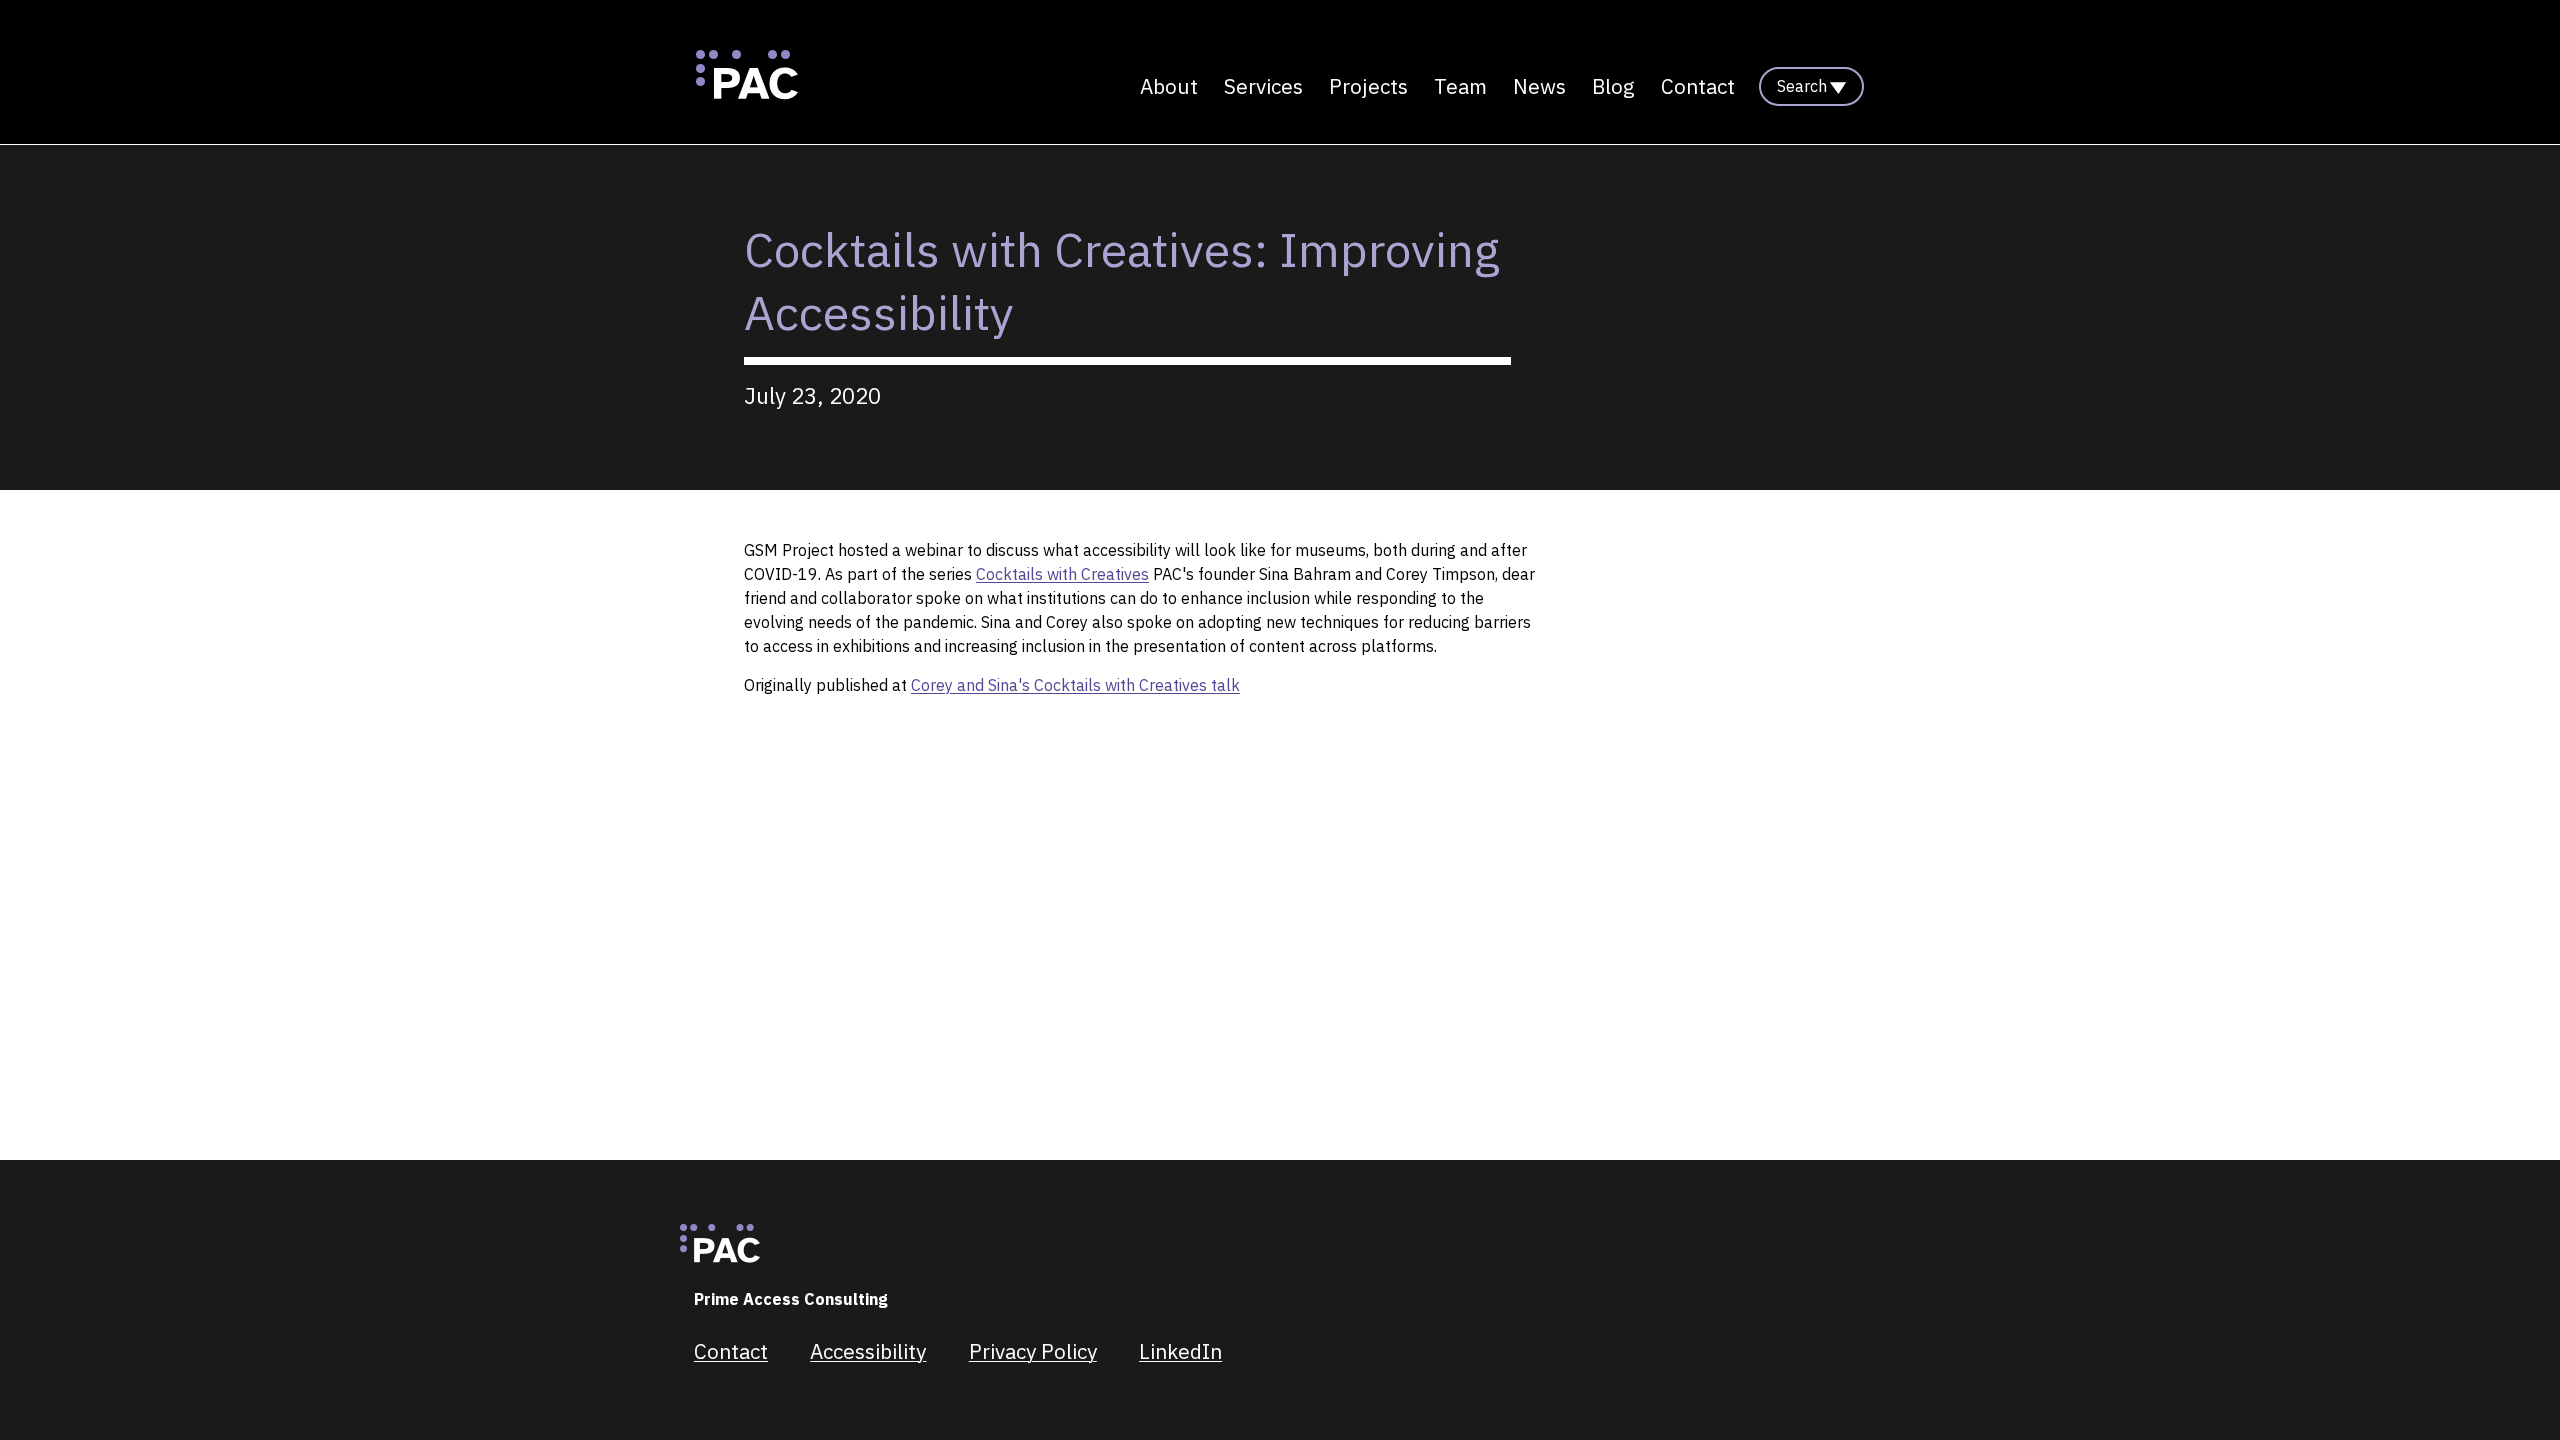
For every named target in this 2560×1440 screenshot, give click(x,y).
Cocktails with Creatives (1062, 574)
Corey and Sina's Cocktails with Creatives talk (1075, 685)
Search (1802, 86)
